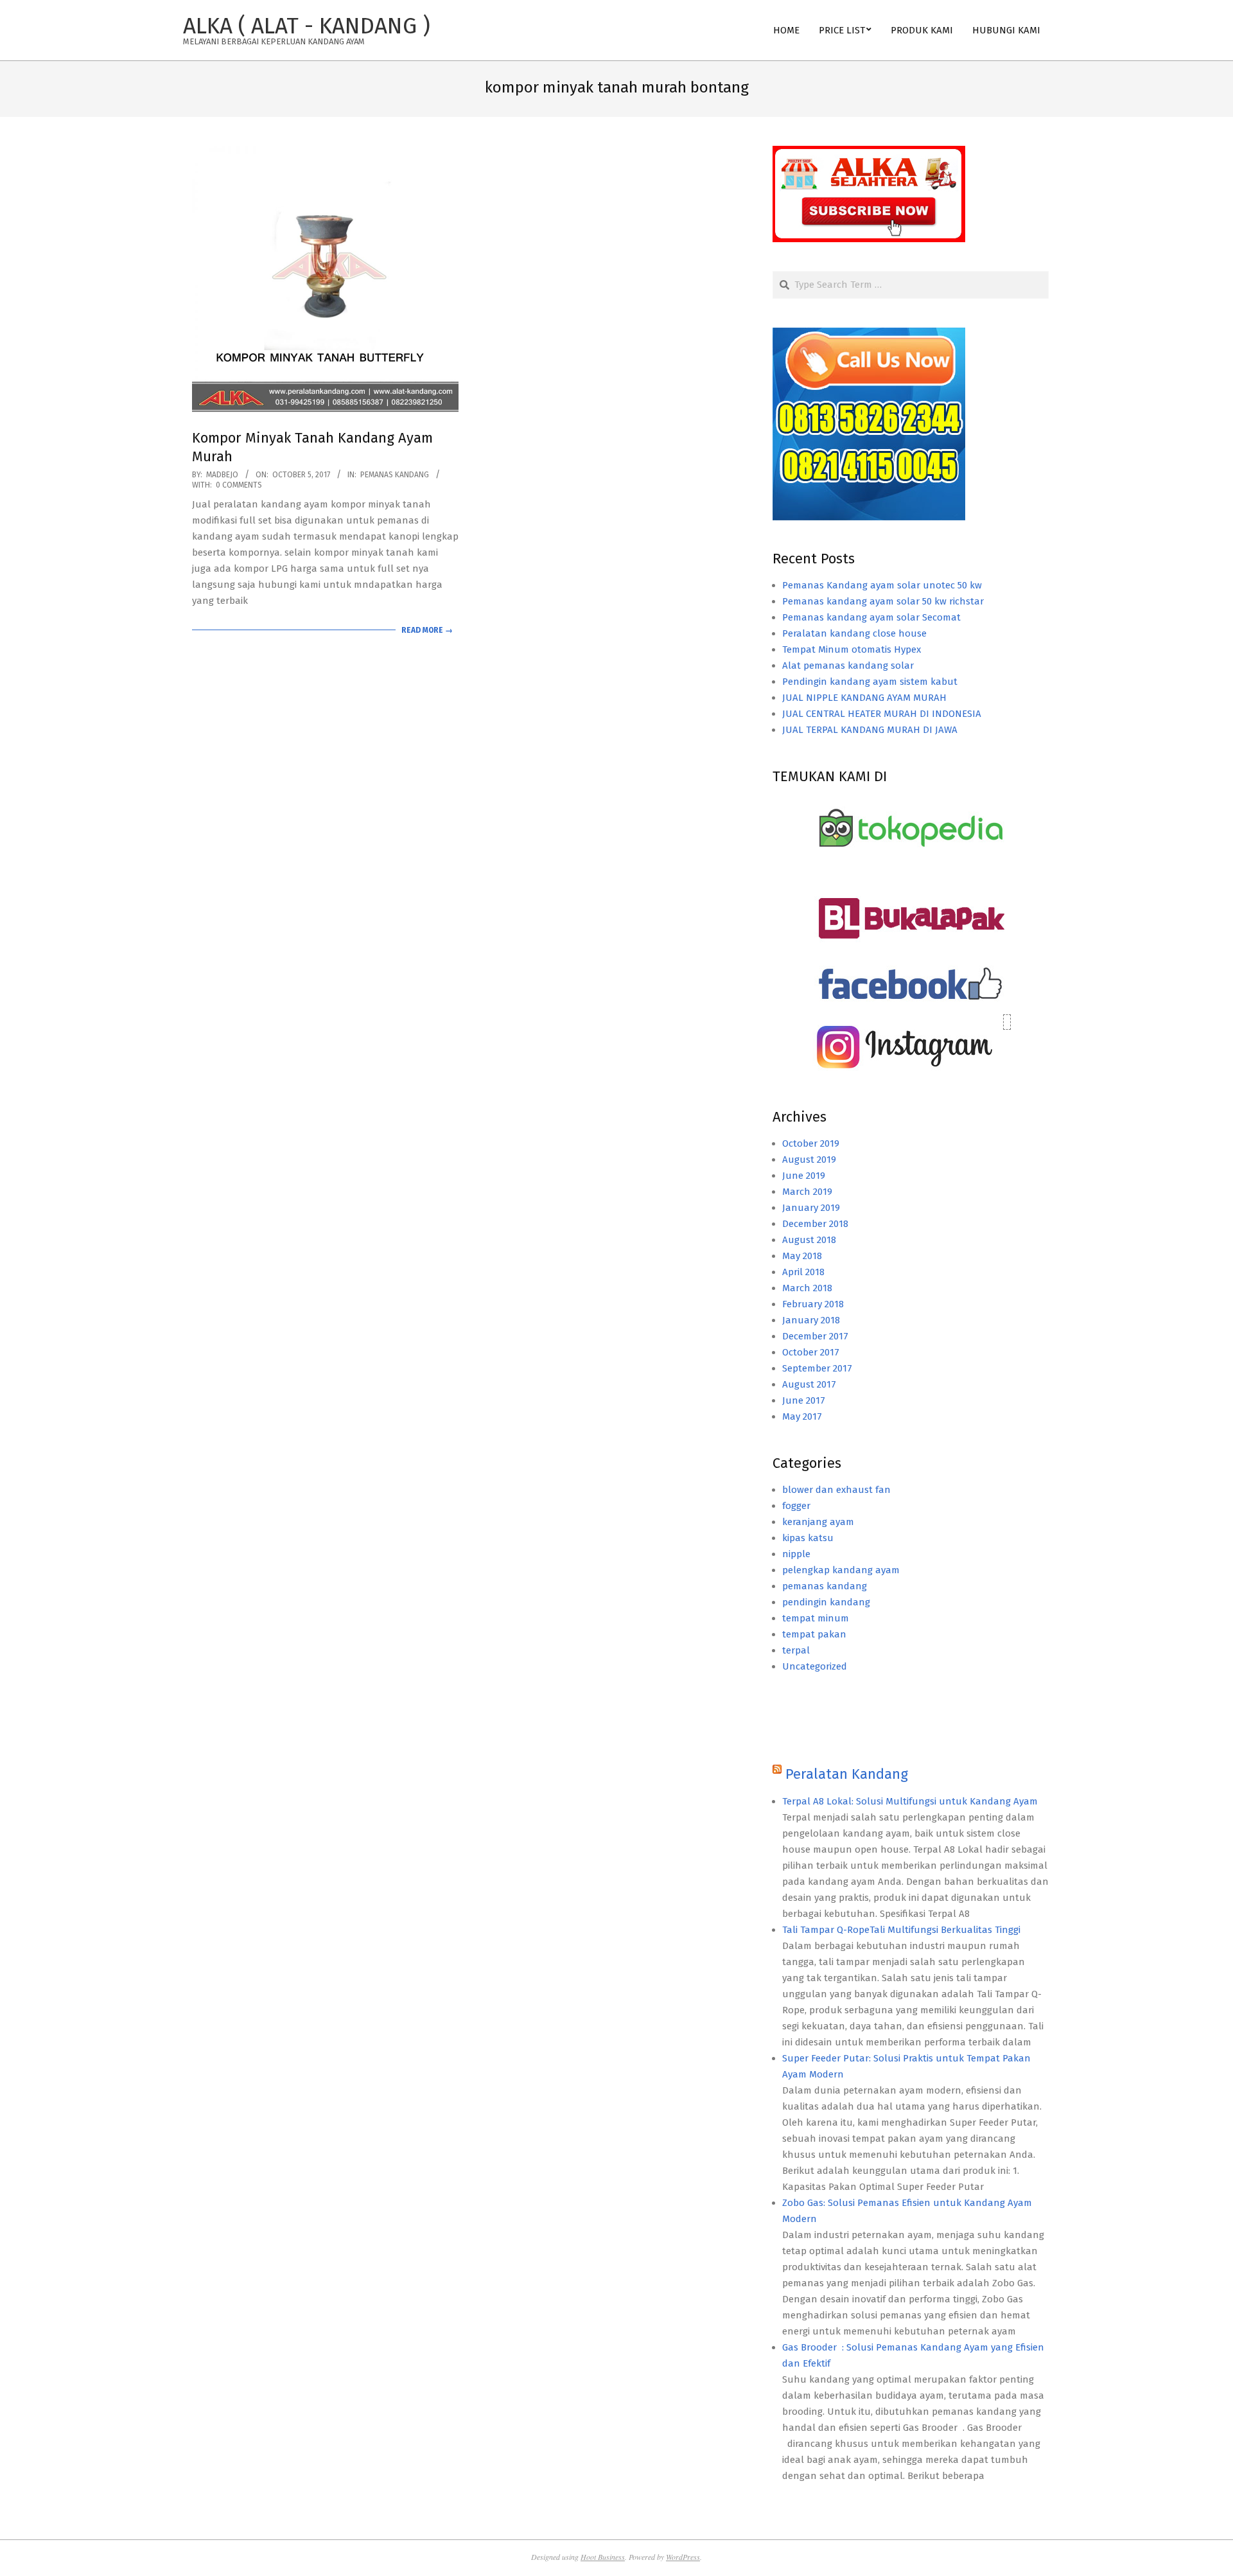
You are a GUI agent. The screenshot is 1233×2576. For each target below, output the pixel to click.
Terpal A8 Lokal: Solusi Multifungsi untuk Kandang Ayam (910, 1801)
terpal (796, 1650)
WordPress (683, 2557)
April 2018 (803, 1272)
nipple (796, 1554)
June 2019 (804, 1176)
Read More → (427, 630)
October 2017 (811, 1352)
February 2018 (813, 1304)
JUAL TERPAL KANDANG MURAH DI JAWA (870, 730)
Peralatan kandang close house (854, 633)
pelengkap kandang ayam (841, 1570)
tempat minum (816, 1618)
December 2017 (815, 1336)
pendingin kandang (826, 1602)
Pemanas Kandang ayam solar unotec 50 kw (882, 585)
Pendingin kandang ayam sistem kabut (870, 682)
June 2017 (804, 1400)
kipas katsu (808, 1538)
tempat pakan (814, 1634)
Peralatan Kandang (847, 1774)
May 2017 (802, 1416)
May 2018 (802, 1256)
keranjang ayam (818, 1522)
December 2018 (815, 1224)
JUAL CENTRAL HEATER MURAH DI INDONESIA (882, 714)
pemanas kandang (395, 475)
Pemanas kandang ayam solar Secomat (871, 617)
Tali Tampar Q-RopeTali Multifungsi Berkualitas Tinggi (901, 1930)
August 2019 (809, 1160)
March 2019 (807, 1192)
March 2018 (807, 1288)
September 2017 (817, 1368)
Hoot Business (603, 2557)
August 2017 (809, 1384)
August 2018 (809, 1240)
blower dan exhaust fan (836, 1490)
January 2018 (811, 1320)
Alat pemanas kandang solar (848, 666)
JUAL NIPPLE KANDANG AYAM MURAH (864, 698)
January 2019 (811, 1208)
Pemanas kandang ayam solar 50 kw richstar (883, 601)
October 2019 (811, 1143)
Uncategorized (815, 1666)
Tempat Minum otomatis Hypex (852, 649)
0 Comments (239, 485)
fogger (796, 1506)
